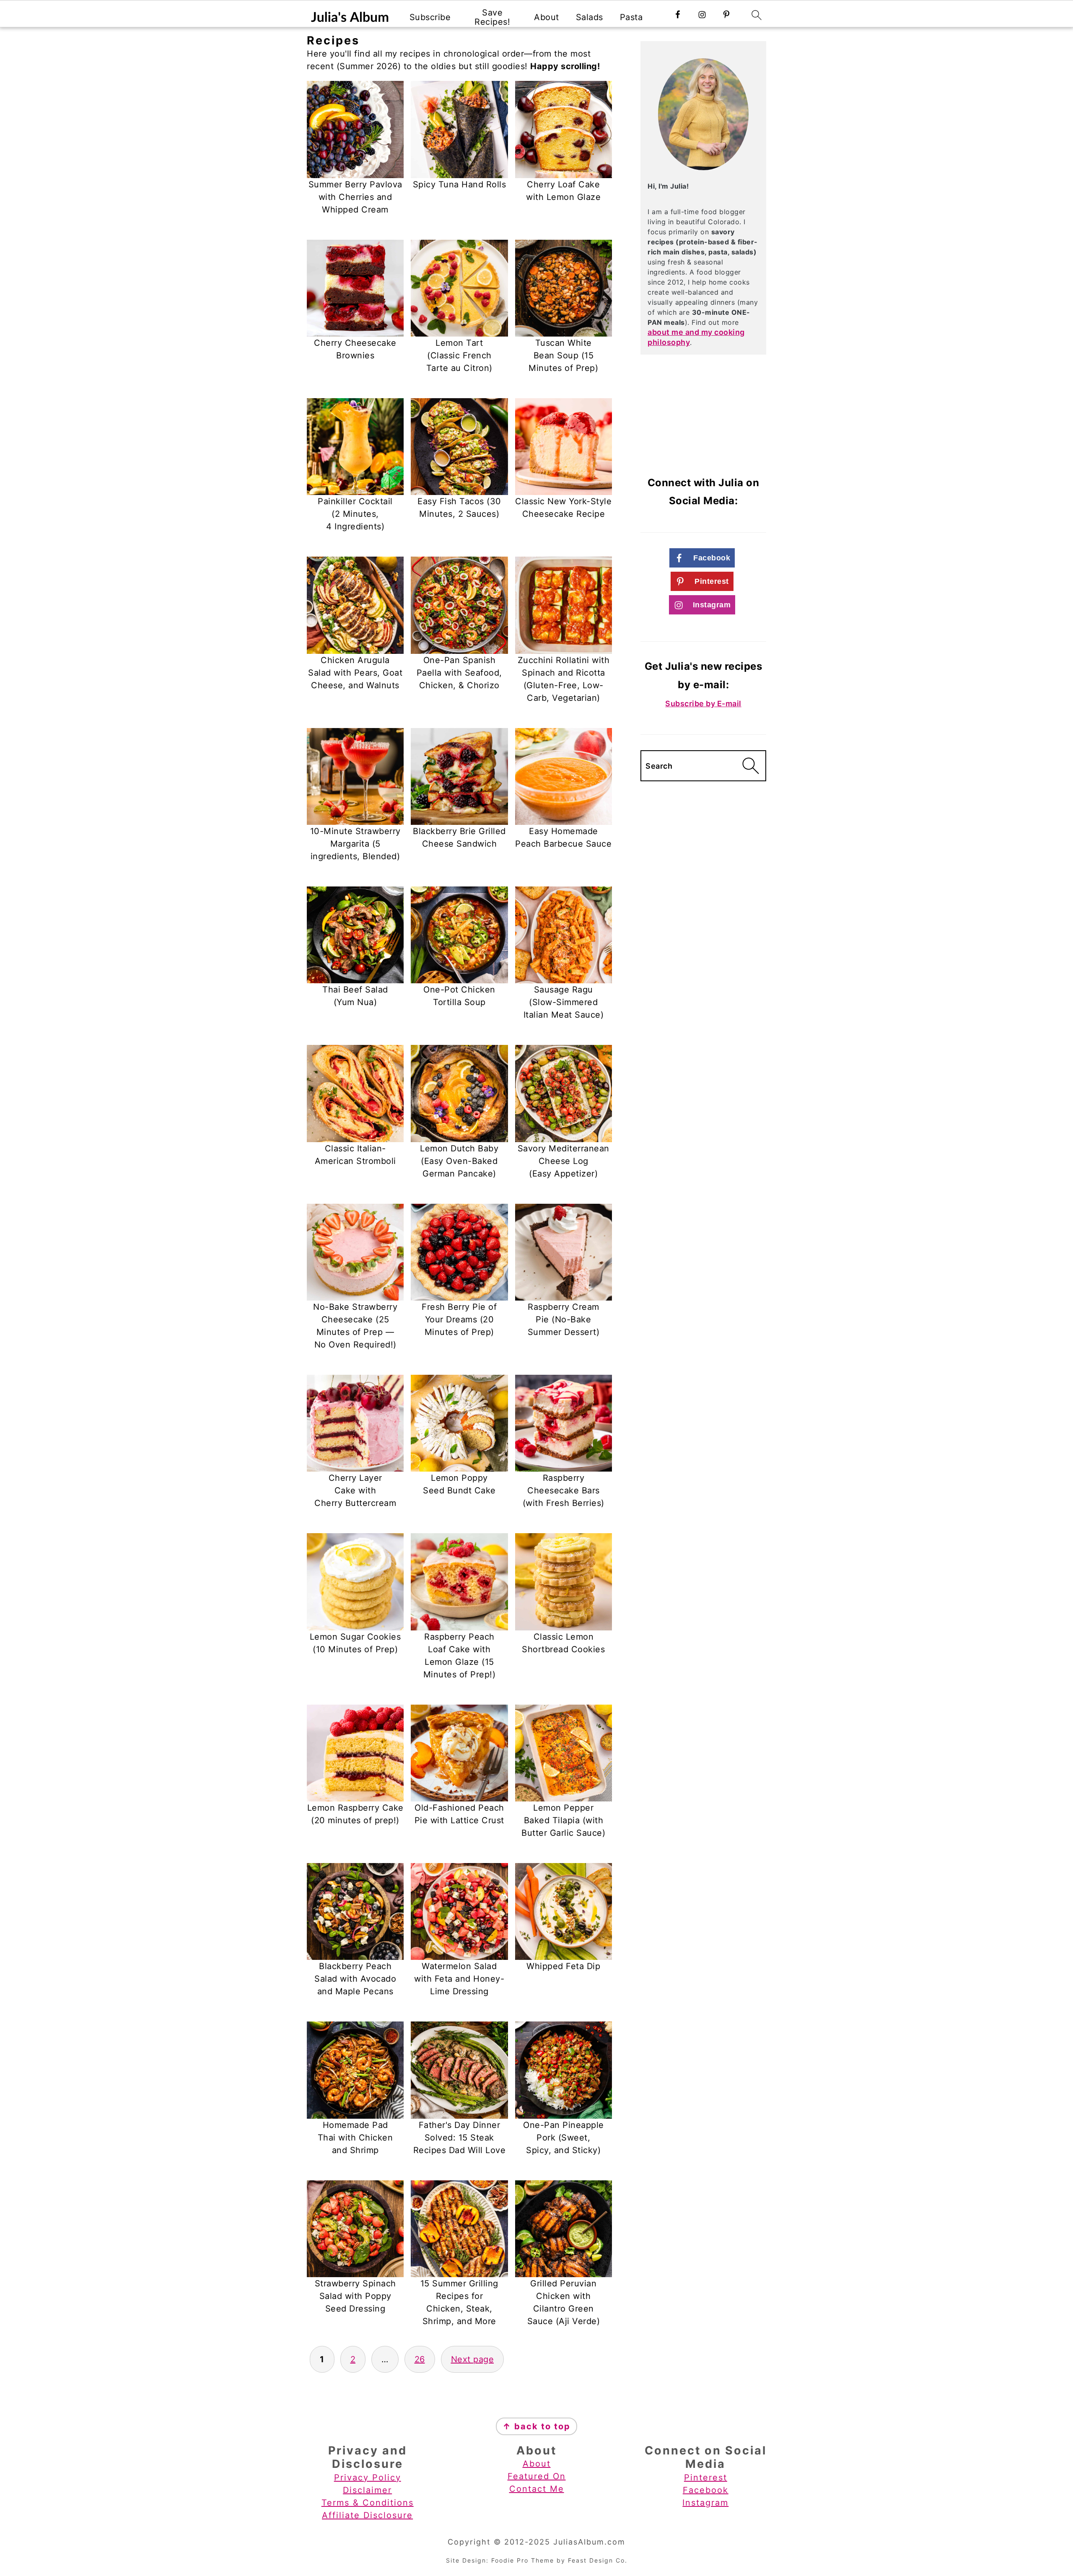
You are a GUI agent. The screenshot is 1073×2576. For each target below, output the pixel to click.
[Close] (682, 1198)
